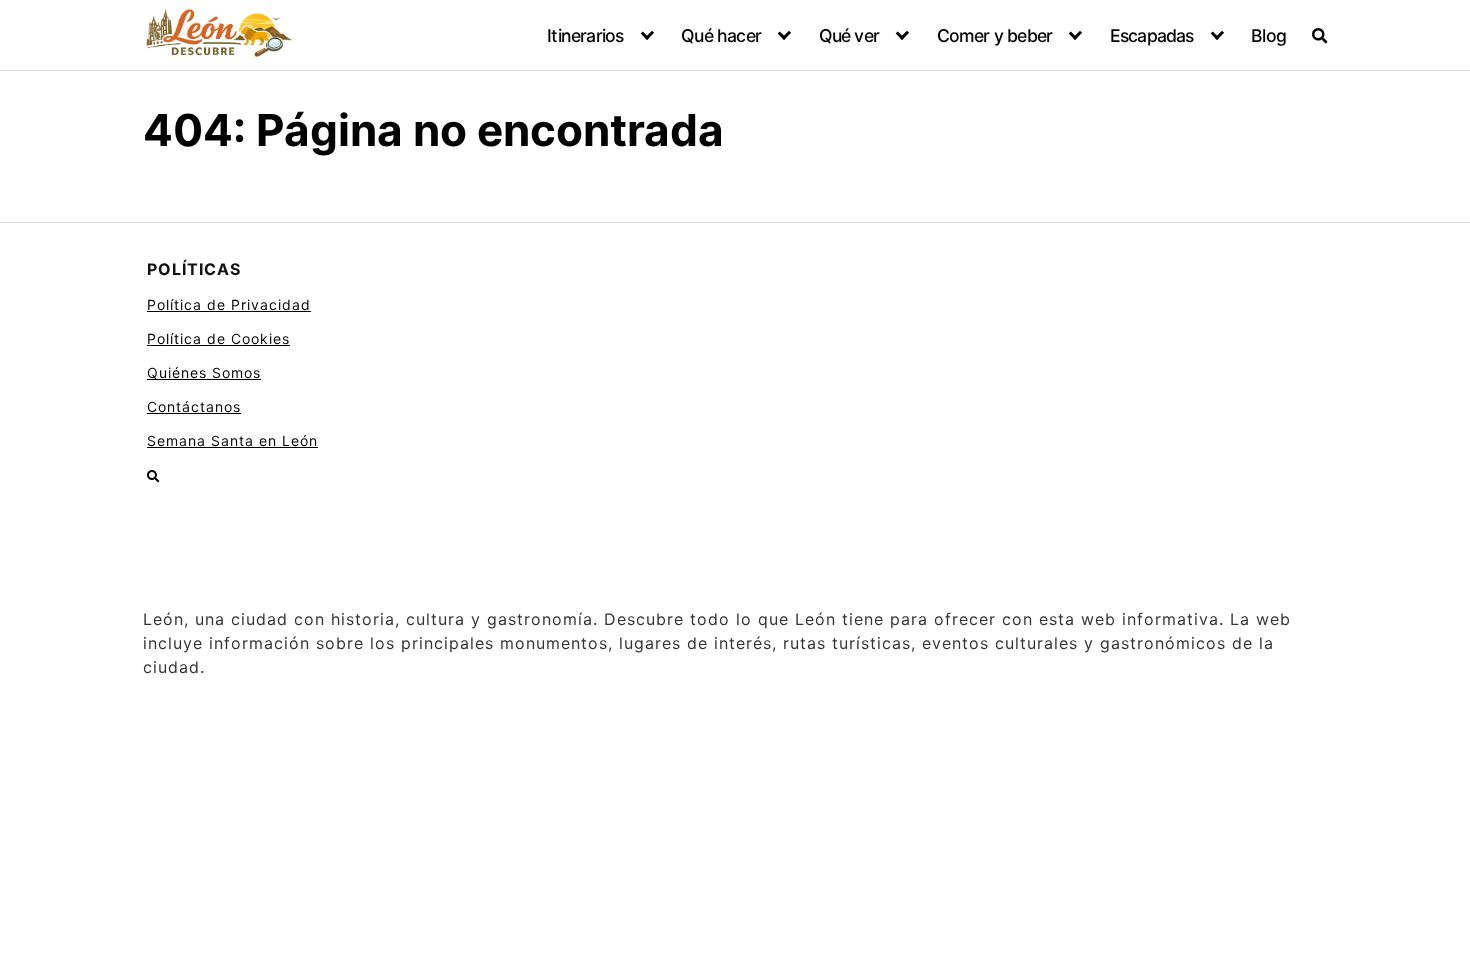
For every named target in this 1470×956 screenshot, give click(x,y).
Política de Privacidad (229, 304)
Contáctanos (194, 406)
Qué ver (849, 35)
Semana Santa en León (232, 440)
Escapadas (1152, 35)
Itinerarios (585, 35)
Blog (1268, 35)
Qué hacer (721, 35)
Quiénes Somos (204, 372)
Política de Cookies (218, 338)
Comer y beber (995, 35)
